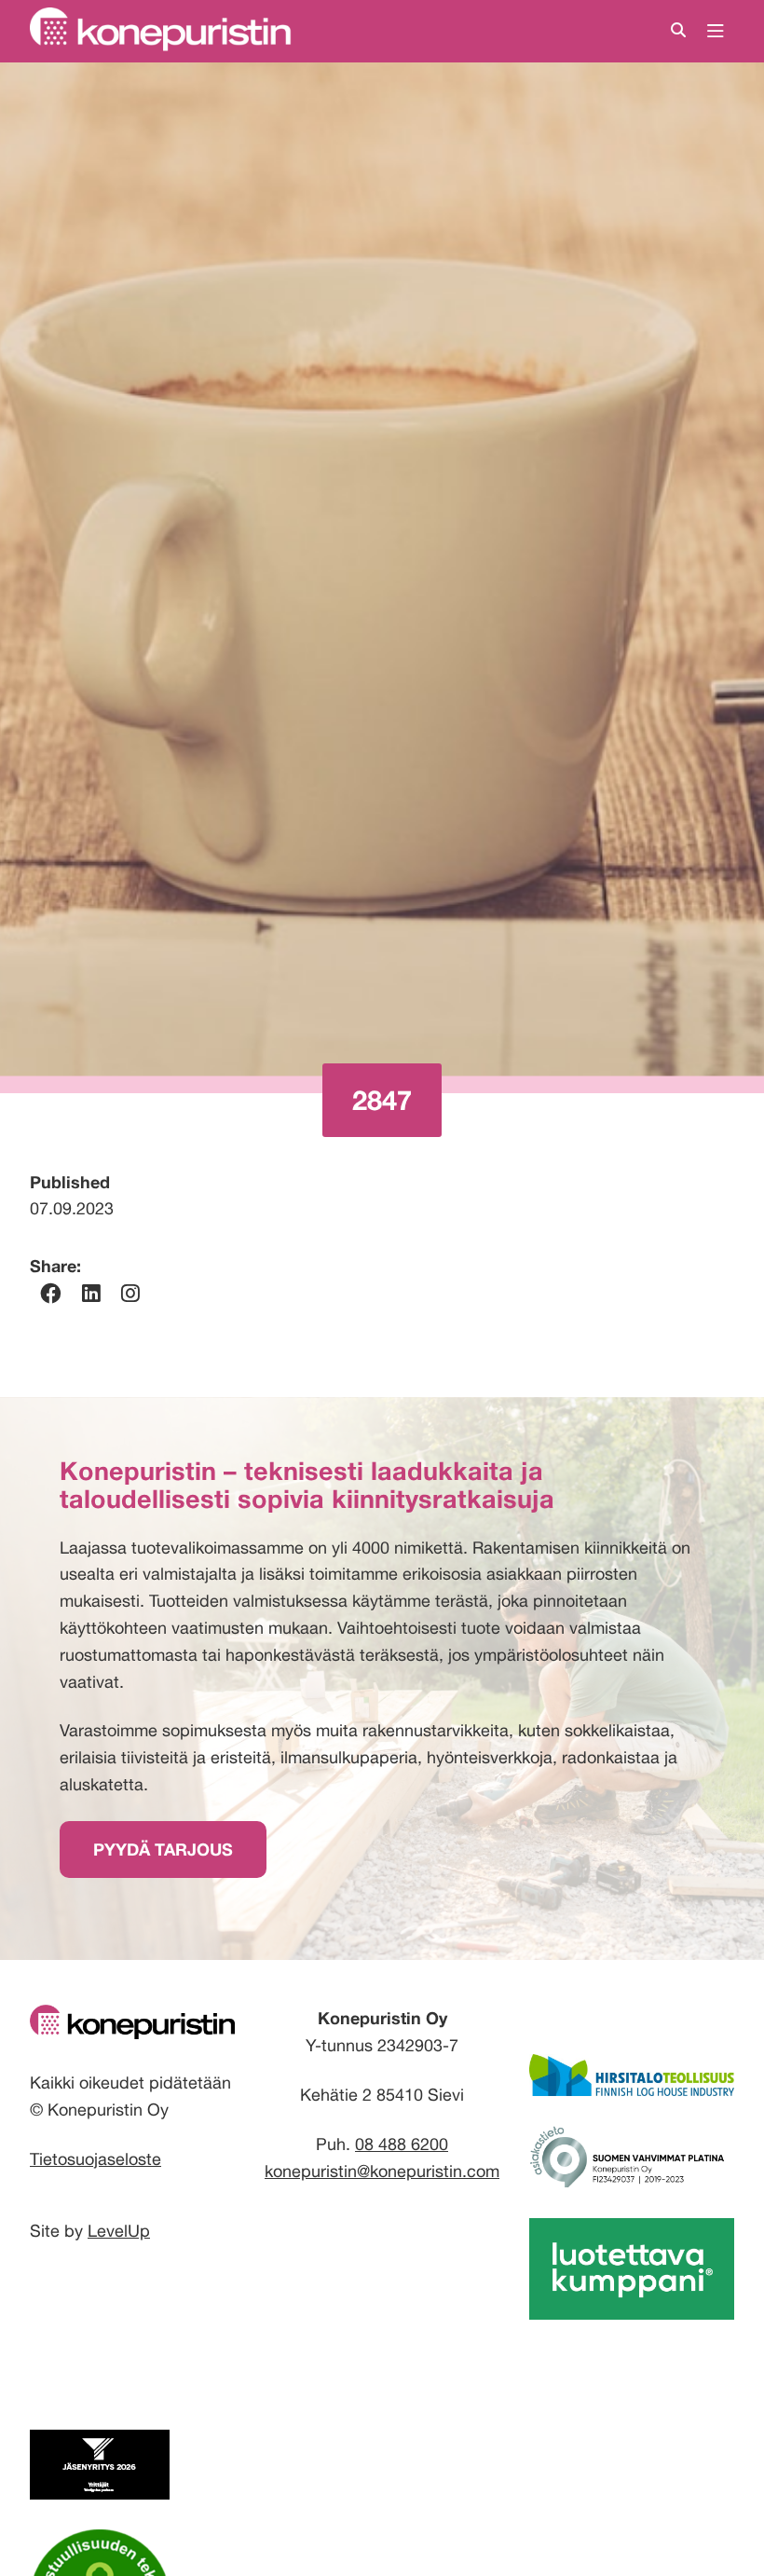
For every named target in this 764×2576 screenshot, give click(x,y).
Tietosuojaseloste (95, 2159)
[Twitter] (130, 1294)
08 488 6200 (402, 2144)
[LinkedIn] (91, 1294)
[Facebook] (50, 1294)
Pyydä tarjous (163, 1849)
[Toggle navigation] (716, 32)
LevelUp (119, 2231)
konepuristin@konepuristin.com (382, 2171)
